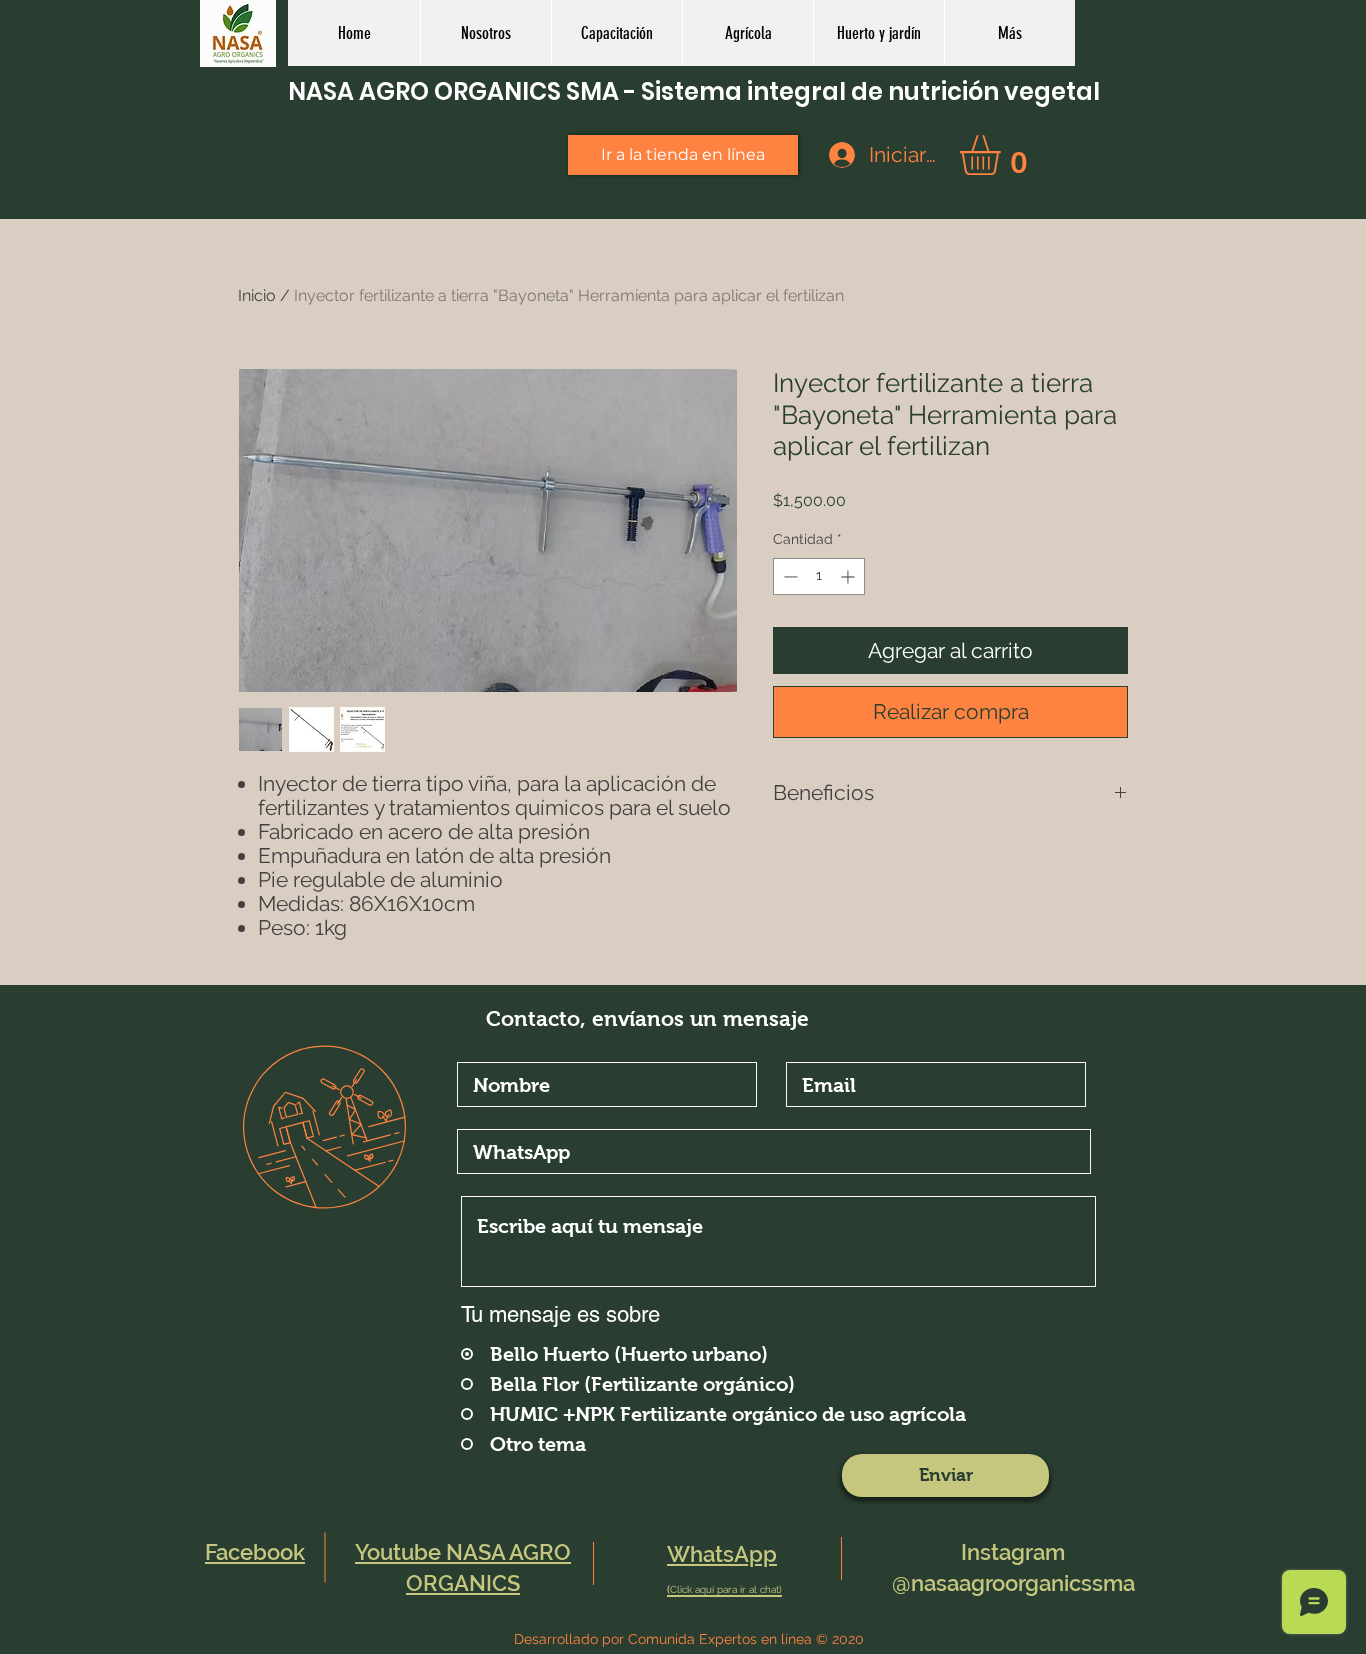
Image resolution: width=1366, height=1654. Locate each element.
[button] (747, 33)
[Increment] (849, 576)
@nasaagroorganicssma (1013, 1583)
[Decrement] (788, 576)
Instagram (1013, 1552)
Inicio (257, 295)
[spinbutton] (819, 576)
